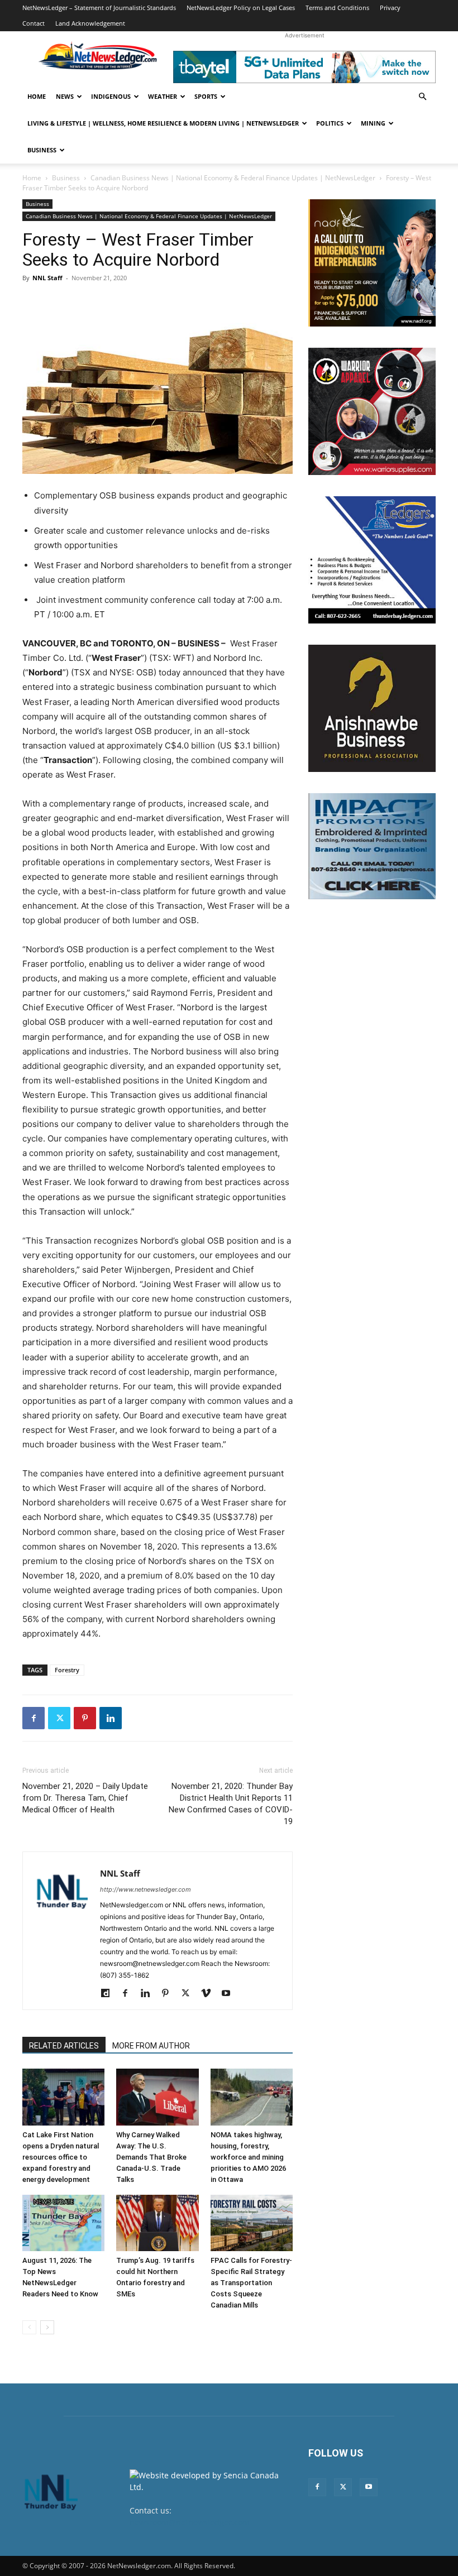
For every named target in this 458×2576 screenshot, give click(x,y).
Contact (34, 23)
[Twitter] (59, 1718)
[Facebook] (34, 1718)
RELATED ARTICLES (64, 2046)
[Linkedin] (111, 1718)
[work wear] (372, 411)
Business (42, 150)
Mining (373, 123)
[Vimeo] (210, 1994)
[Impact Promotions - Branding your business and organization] (372, 846)
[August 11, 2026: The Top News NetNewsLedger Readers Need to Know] (63, 2223)
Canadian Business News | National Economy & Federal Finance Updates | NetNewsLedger (233, 178)
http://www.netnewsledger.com (145, 1889)
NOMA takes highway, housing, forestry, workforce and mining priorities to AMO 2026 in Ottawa (248, 2157)
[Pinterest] (85, 1718)
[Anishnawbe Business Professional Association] (372, 708)
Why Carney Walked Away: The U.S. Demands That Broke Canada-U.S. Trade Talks (151, 2157)
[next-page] (47, 2327)
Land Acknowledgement (90, 23)
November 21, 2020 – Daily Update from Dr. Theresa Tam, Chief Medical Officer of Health (85, 1798)
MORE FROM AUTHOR (151, 2046)
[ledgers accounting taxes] (372, 560)
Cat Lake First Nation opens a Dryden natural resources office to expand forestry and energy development (61, 2157)
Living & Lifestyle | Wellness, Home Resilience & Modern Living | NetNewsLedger (163, 123)
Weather (163, 96)
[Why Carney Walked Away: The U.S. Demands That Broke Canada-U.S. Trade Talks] (157, 2097)
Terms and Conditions (337, 8)
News (65, 96)
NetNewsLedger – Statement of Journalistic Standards (99, 8)
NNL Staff (47, 278)
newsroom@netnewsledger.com (190, 2522)
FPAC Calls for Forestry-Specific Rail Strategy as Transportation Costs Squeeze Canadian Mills (251, 2283)
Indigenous (111, 96)
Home (37, 96)
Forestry (67, 1670)
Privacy (390, 8)
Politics (330, 123)
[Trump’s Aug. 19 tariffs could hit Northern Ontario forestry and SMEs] (157, 2223)
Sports (206, 96)
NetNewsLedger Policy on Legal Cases (241, 8)
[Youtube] (230, 1994)
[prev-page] (29, 2327)
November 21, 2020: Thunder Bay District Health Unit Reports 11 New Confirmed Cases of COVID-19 (231, 1804)
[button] (422, 97)
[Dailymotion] (109, 1994)
